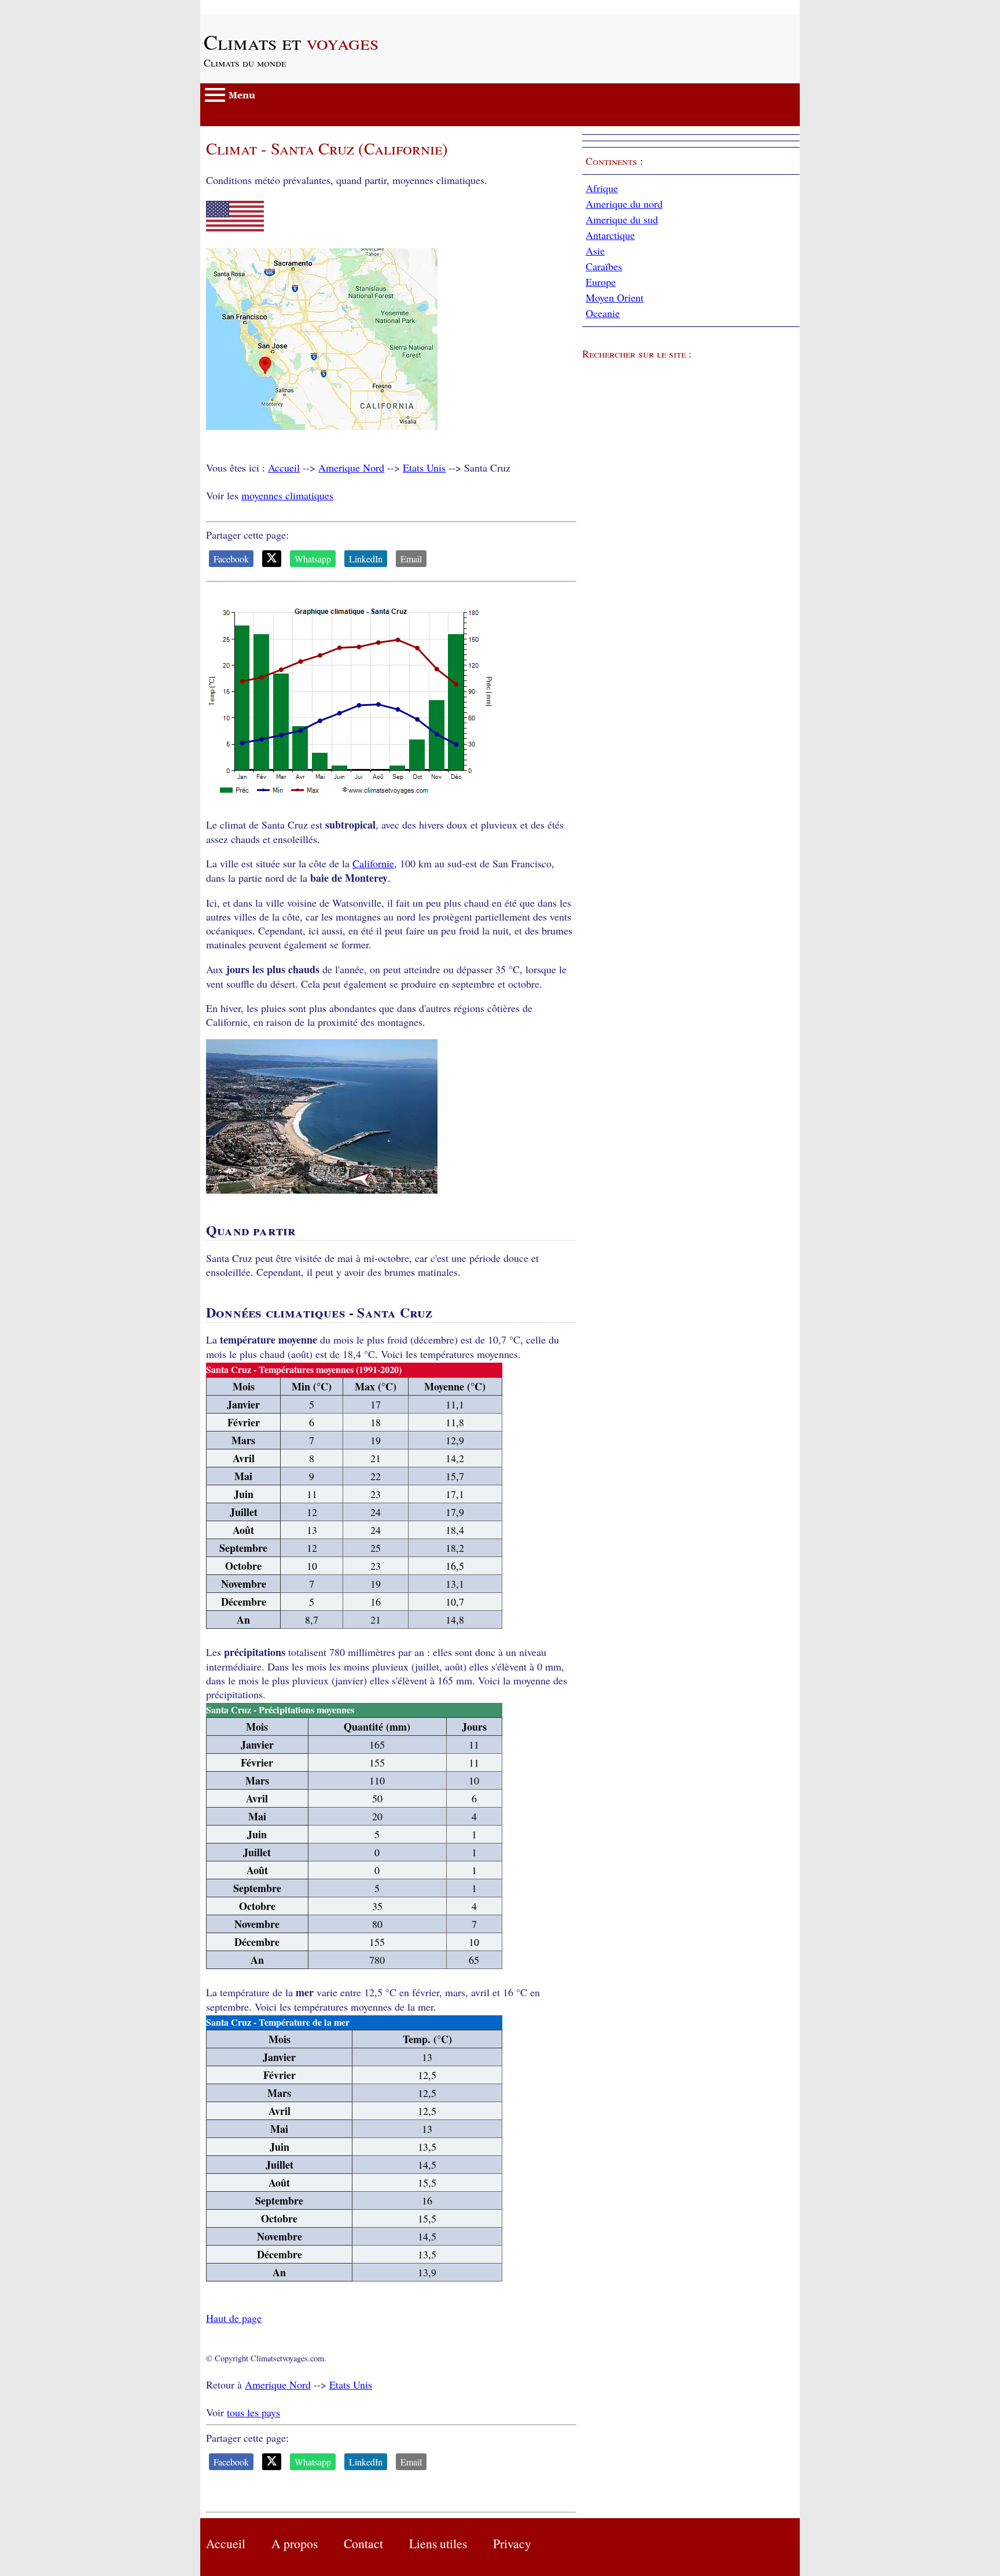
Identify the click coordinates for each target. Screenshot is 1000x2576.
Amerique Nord (351, 468)
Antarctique (610, 235)
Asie (595, 251)
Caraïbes (604, 266)
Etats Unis (424, 468)
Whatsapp (313, 559)
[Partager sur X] (272, 559)
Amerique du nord (624, 204)
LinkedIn (366, 559)
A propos (295, 2543)
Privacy (512, 2543)
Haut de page (234, 2318)
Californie (373, 863)
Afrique (602, 188)
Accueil (284, 468)
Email (411, 559)
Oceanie (603, 313)
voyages (291, 42)
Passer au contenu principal (258, 7)
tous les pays (253, 2412)
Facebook (231, 559)
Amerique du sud (622, 219)
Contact (363, 2543)
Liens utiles (438, 2543)
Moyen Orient (615, 297)
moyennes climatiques (287, 495)
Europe (601, 282)
